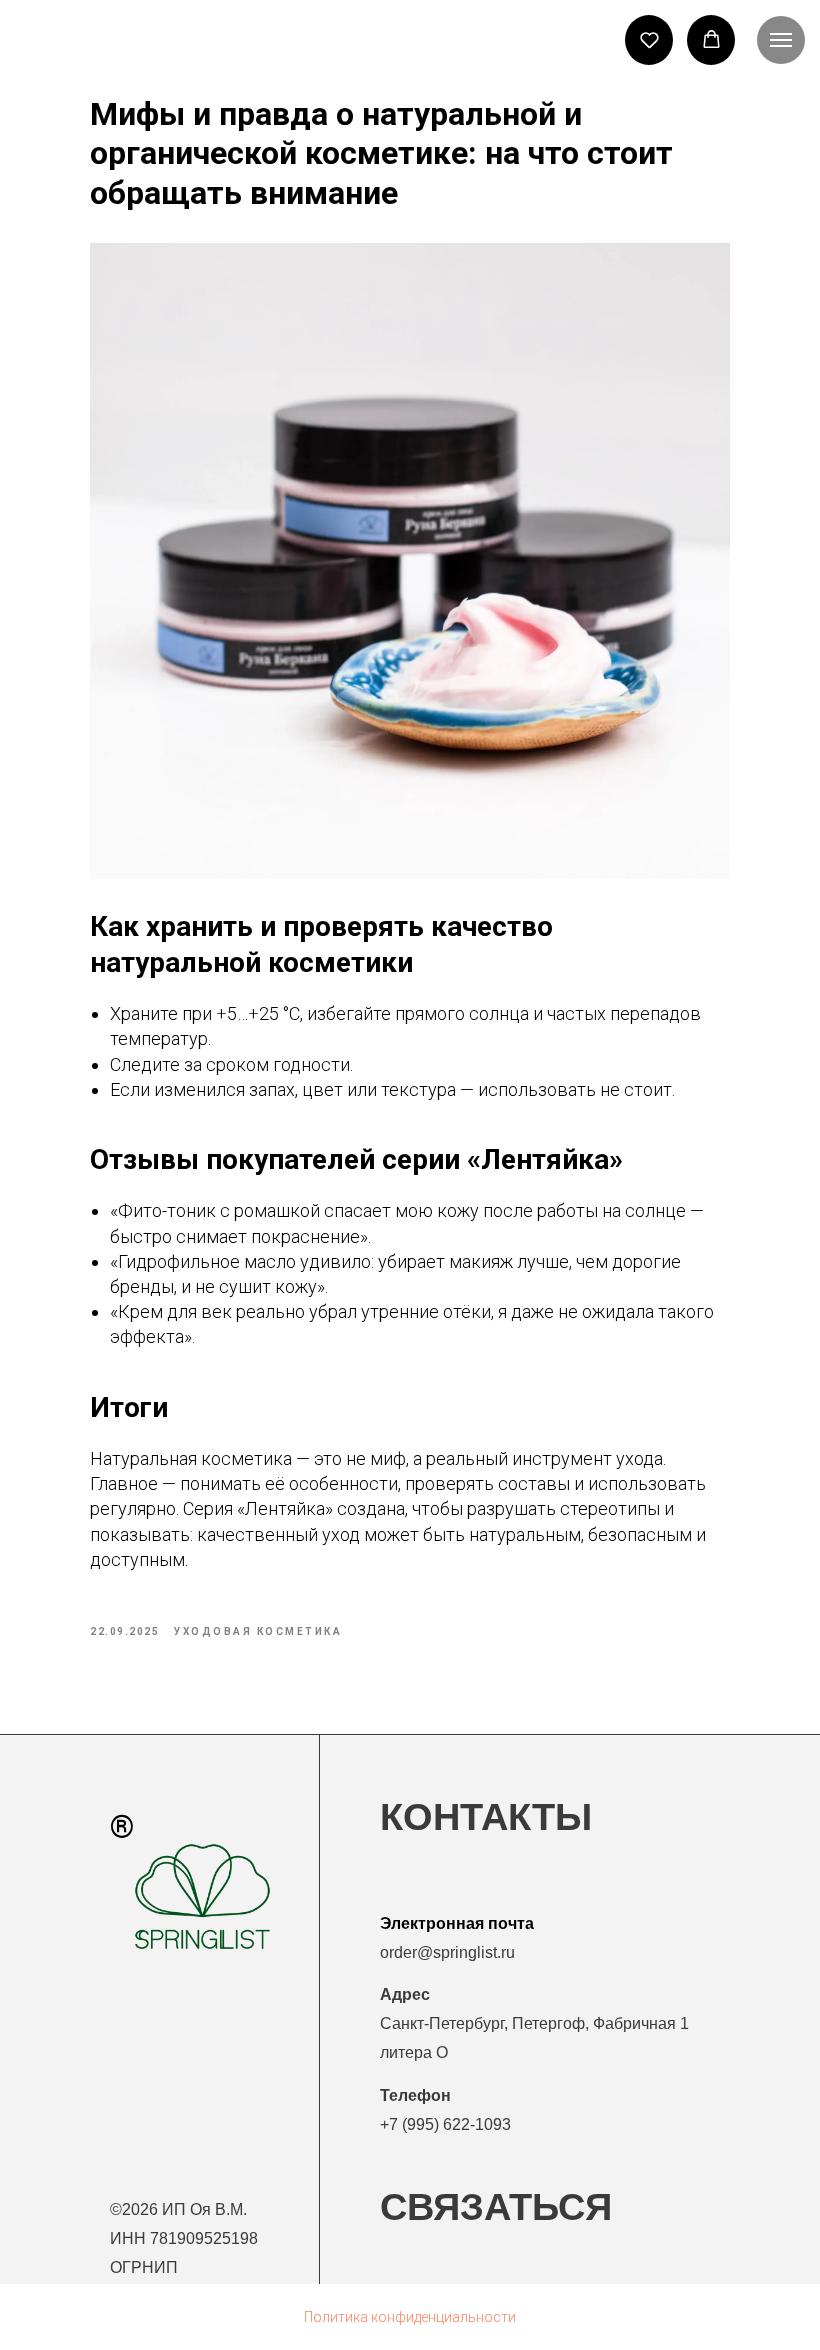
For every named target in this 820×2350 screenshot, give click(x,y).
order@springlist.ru (447, 1952)
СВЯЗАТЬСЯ (496, 2207)
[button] (649, 39)
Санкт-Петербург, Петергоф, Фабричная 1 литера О (534, 2023)
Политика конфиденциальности (410, 2317)
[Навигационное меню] (781, 40)
